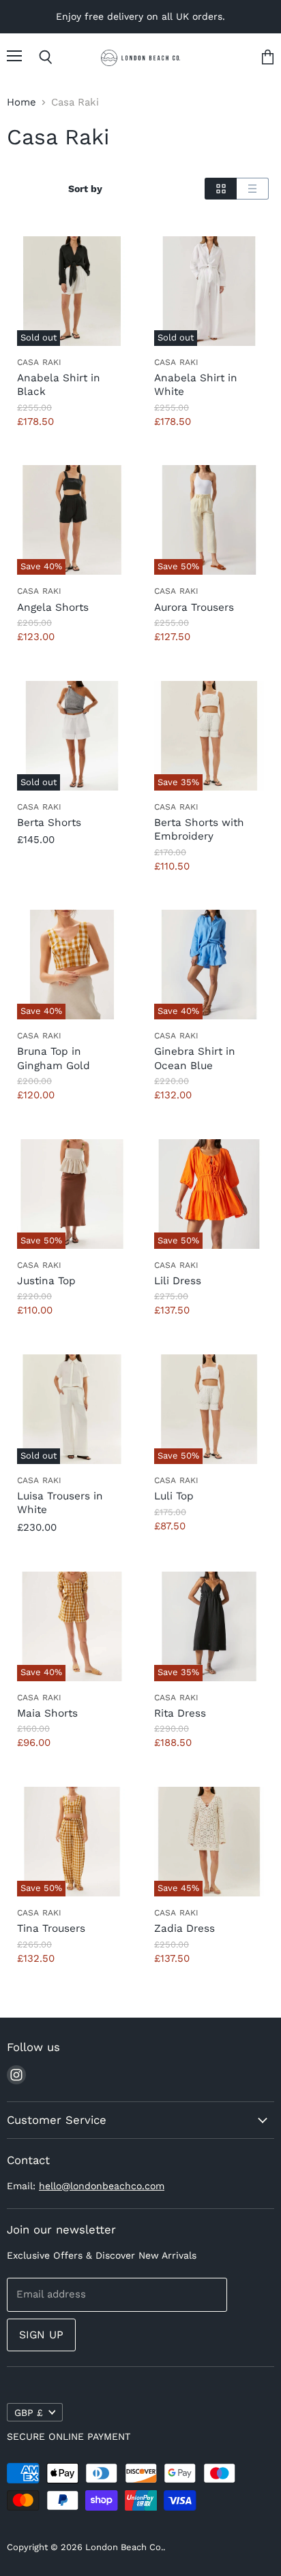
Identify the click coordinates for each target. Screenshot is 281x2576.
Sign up (41, 2335)
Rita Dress (180, 1713)
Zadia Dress (184, 1928)
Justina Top (46, 1281)
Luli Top (174, 1496)
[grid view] (221, 189)
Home (21, 102)
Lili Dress (178, 1281)
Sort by (85, 189)
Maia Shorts (47, 1713)
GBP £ (29, 2413)
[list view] (253, 189)
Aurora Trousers (194, 607)
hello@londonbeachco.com (102, 2186)
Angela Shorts (53, 607)
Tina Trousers (51, 1928)
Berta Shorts (49, 823)
